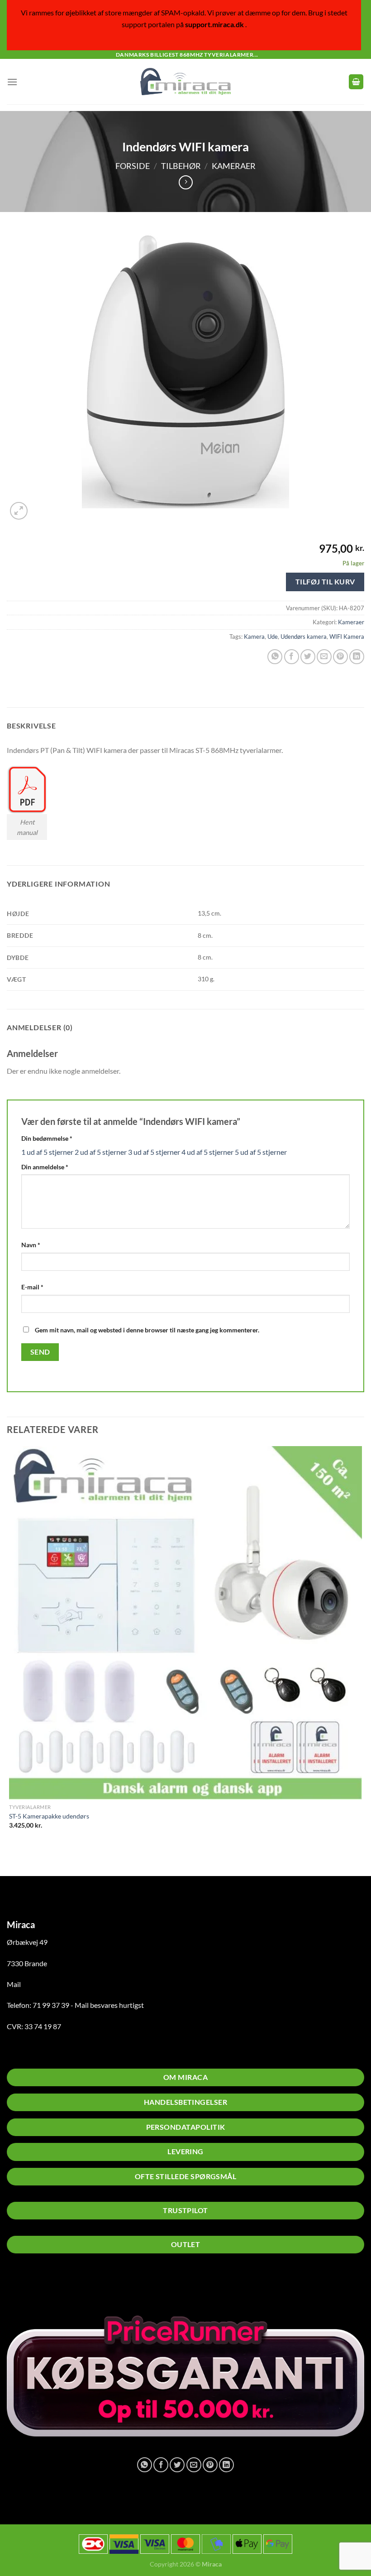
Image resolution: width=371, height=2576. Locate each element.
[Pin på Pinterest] (340, 657)
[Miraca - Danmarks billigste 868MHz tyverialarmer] (185, 82)
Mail (14, 1984)
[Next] (40, 517)
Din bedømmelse (47, 1138)
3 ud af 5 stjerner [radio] (154, 1152)
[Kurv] (356, 82)
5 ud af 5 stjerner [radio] (261, 1152)
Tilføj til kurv (325, 581)
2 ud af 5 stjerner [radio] (101, 1152)
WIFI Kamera (347, 637)
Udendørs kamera (304, 637)
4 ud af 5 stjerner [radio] (207, 1152)
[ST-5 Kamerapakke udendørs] (185, 1623)
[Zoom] (19, 511)
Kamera (254, 637)
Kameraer (234, 166)
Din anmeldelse (45, 1167)
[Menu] (12, 82)
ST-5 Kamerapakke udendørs (49, 1816)
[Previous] (11, 1860)
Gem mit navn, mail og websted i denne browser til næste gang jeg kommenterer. (147, 1330)
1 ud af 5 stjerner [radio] (47, 1152)
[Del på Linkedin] (357, 657)
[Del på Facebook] (292, 657)
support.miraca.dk (214, 24)
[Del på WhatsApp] (275, 657)
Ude (273, 637)
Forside (133, 166)
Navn (31, 1245)
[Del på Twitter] (308, 657)
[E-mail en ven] (324, 657)
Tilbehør (181, 166)
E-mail (32, 1287)
